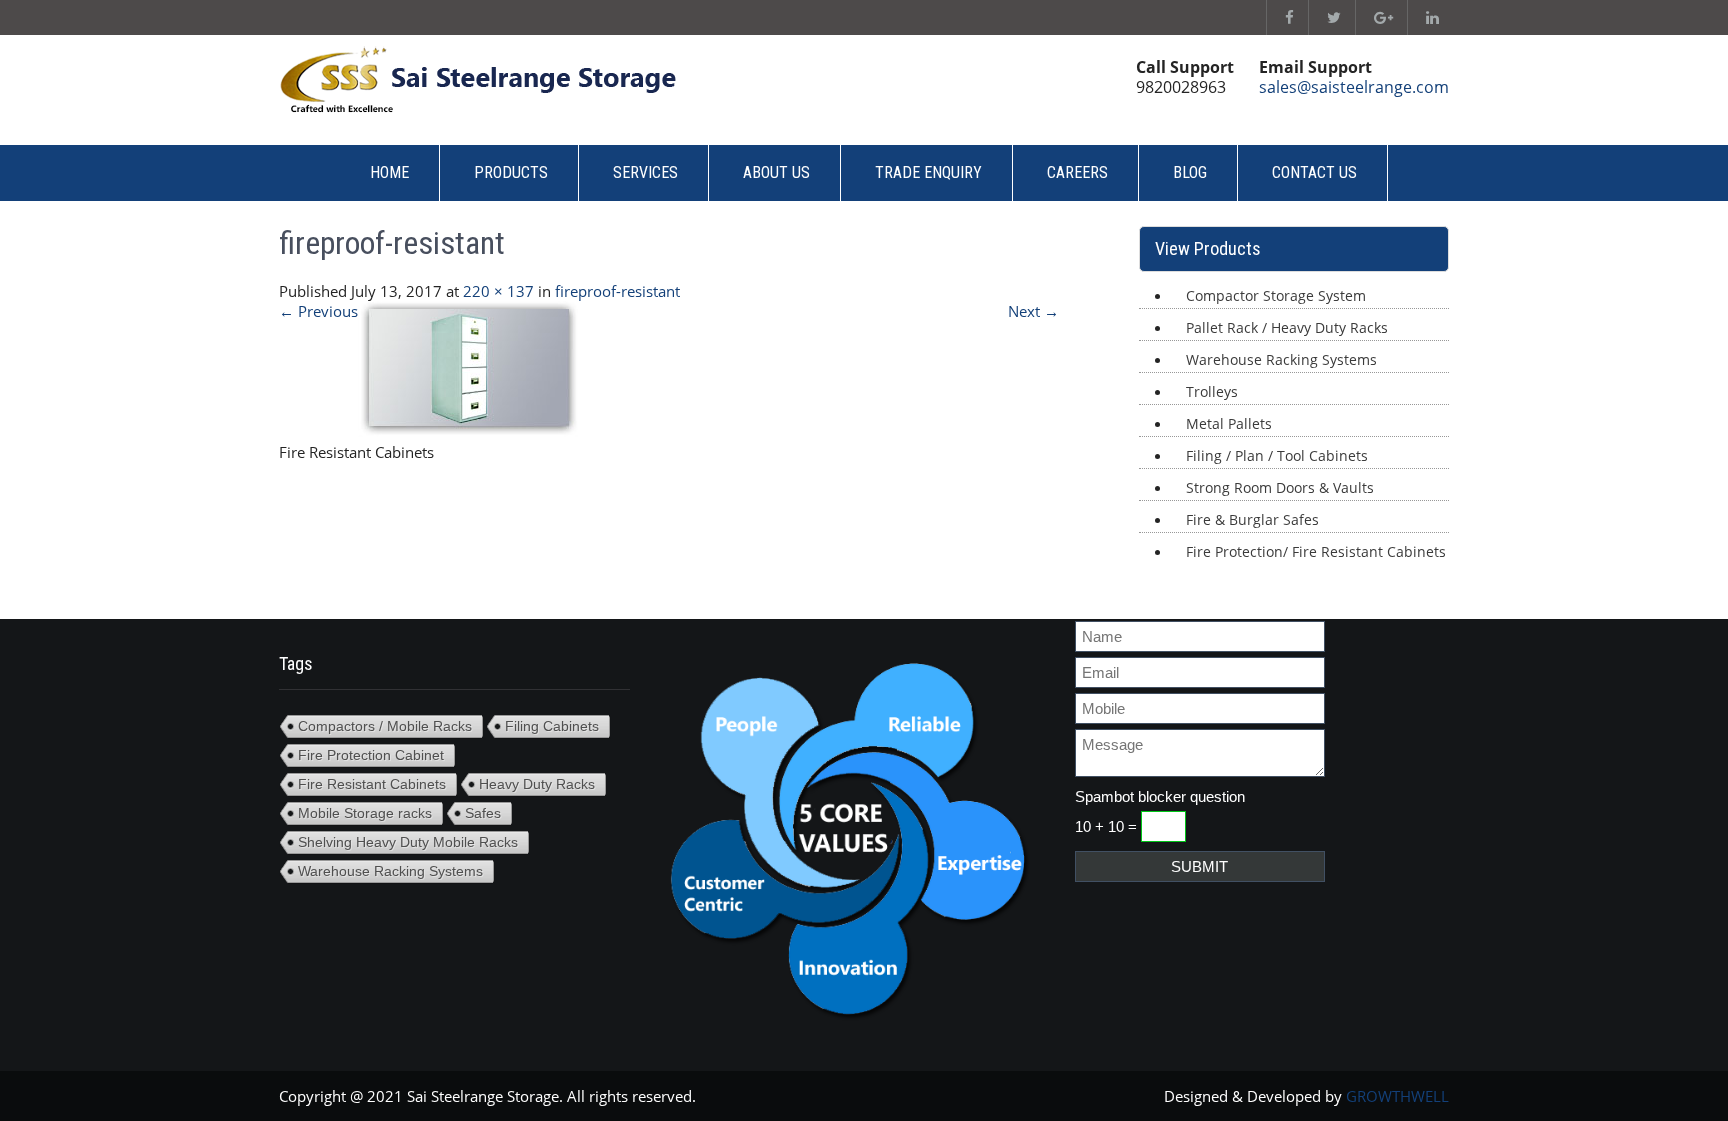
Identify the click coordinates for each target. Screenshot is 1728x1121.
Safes (483, 813)
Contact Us (1314, 172)
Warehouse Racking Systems (1281, 359)
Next (1033, 311)
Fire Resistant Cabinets (372, 784)
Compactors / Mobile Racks (385, 726)
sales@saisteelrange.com (1354, 87)
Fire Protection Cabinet (371, 755)
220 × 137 (498, 291)
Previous (318, 311)
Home (389, 172)
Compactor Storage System (1276, 295)
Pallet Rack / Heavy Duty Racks (1287, 327)
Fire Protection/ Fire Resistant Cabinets (1316, 551)
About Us (776, 172)
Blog (1190, 172)
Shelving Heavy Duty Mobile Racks (408, 842)
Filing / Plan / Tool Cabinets (1277, 455)
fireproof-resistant (617, 291)
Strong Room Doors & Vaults (1280, 487)
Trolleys (1212, 391)
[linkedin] (1428, 17)
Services (645, 172)
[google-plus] (1379, 17)
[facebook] (1285, 17)
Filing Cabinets (552, 726)
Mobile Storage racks (365, 813)
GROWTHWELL (1397, 1096)
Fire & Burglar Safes (1252, 519)
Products (511, 172)
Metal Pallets (1229, 423)
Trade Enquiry (928, 172)
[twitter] (1329, 17)
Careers (1077, 172)
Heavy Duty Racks (537, 784)
